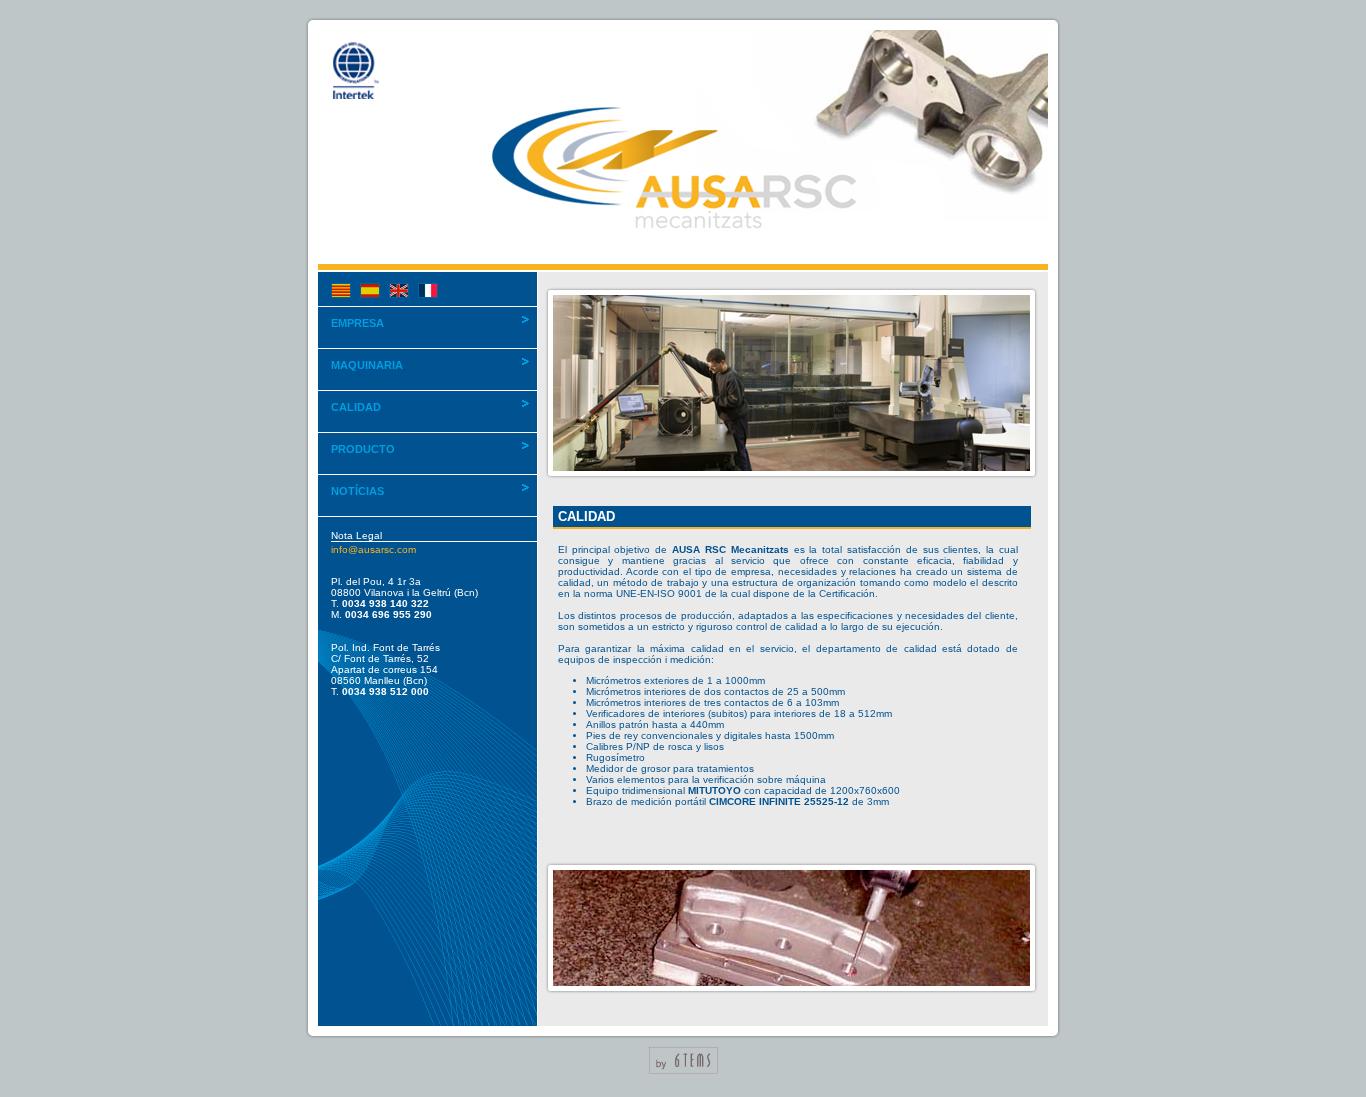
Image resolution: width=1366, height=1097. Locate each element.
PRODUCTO (363, 449)
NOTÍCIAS (357, 491)
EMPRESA (357, 323)
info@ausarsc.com (373, 549)
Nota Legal (356, 535)
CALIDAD (356, 407)
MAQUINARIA (367, 365)
